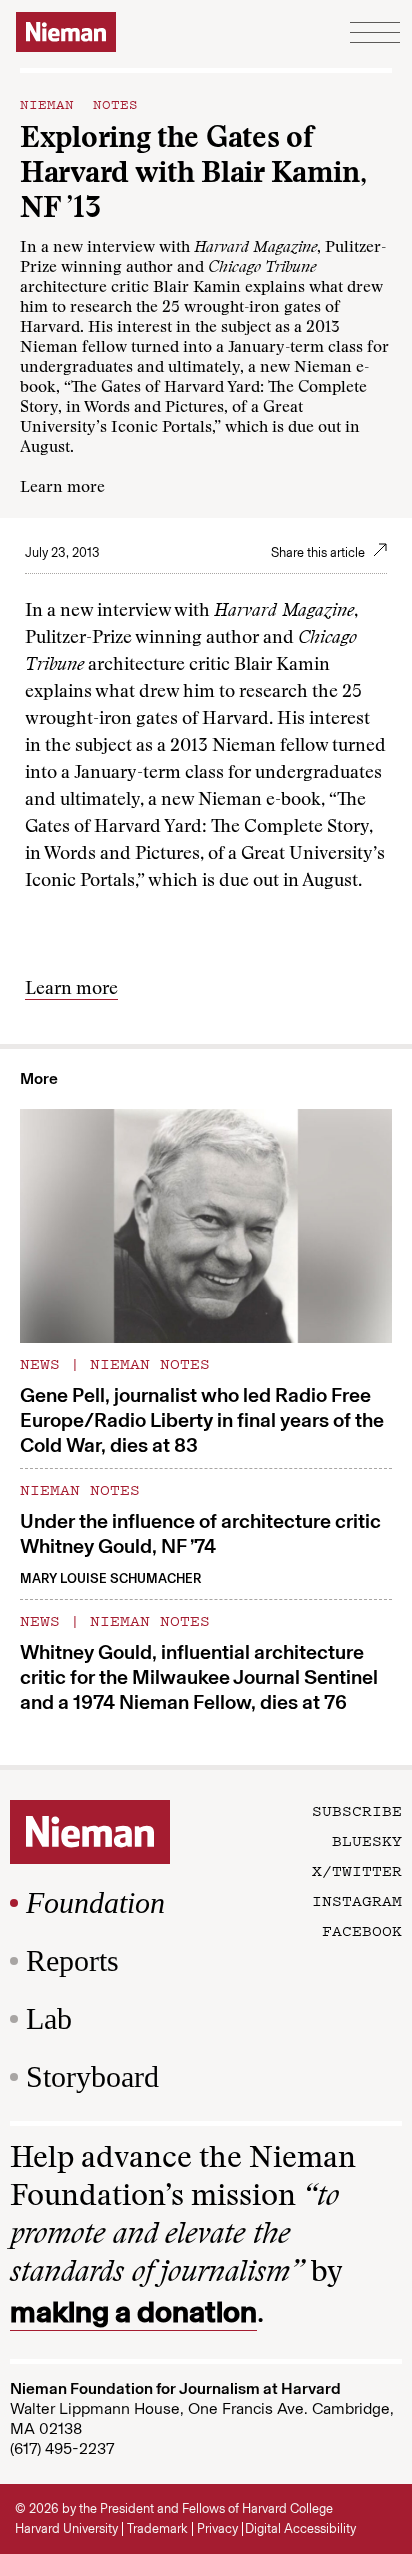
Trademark (157, 2528)
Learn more (62, 488)
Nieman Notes (79, 103)
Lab (49, 2018)
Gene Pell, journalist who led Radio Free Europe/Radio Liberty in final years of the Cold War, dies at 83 (202, 1420)
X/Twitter (357, 1870)
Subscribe (357, 1810)
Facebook (362, 1930)
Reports (72, 1960)
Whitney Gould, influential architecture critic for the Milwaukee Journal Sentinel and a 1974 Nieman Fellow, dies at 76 (199, 1677)
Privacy (217, 2528)
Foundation (95, 1902)
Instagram (357, 1900)
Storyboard (92, 2076)
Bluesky (367, 1840)
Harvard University (66, 2528)
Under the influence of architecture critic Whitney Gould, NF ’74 (200, 1533)
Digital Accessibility (300, 2528)
